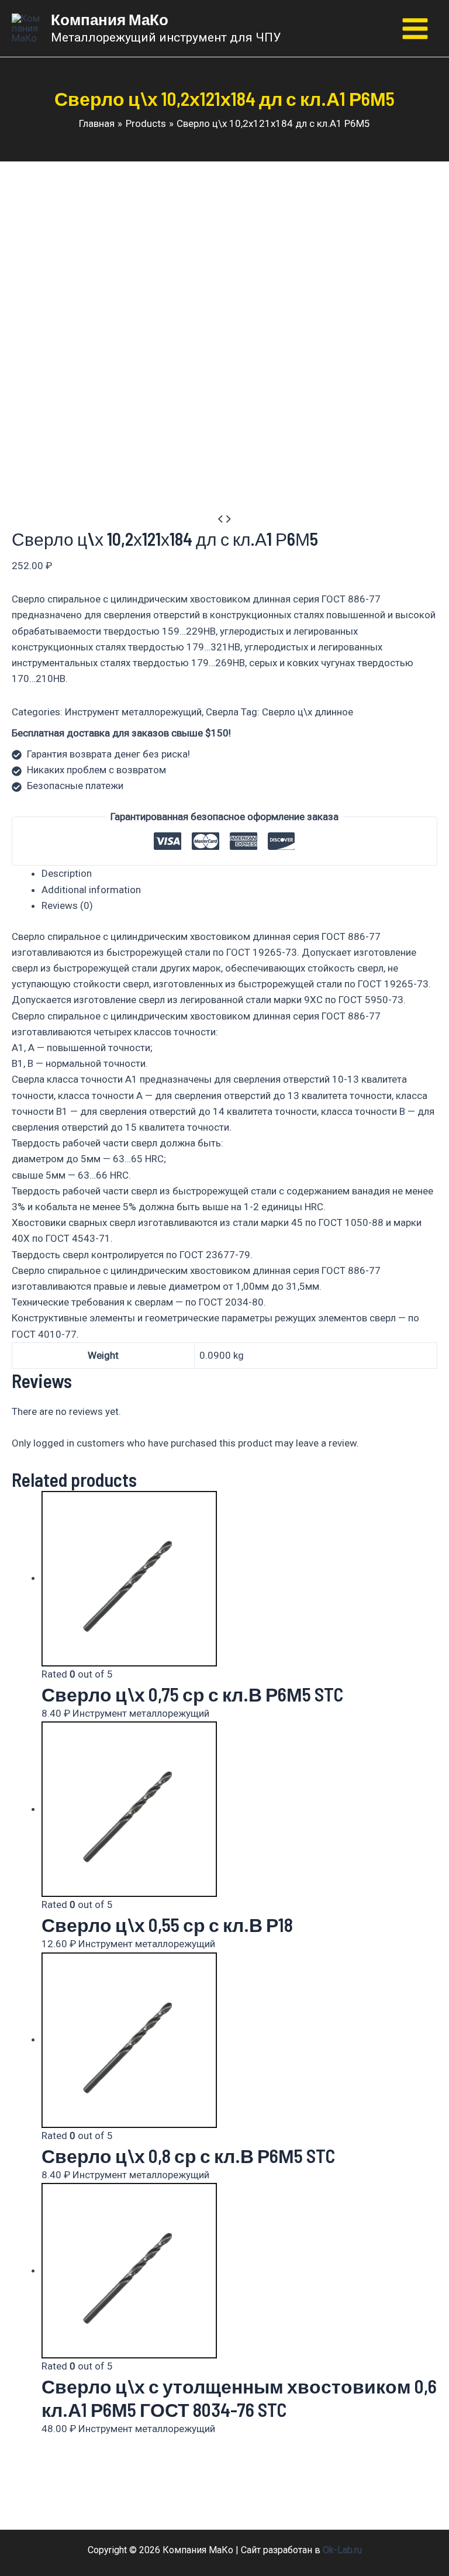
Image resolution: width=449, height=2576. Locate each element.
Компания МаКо (110, 19)
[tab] (239, 874)
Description (67, 873)
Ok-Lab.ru (342, 2550)
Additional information (91, 890)
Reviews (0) (67, 905)
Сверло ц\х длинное (308, 712)
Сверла (222, 712)
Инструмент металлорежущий (133, 712)
